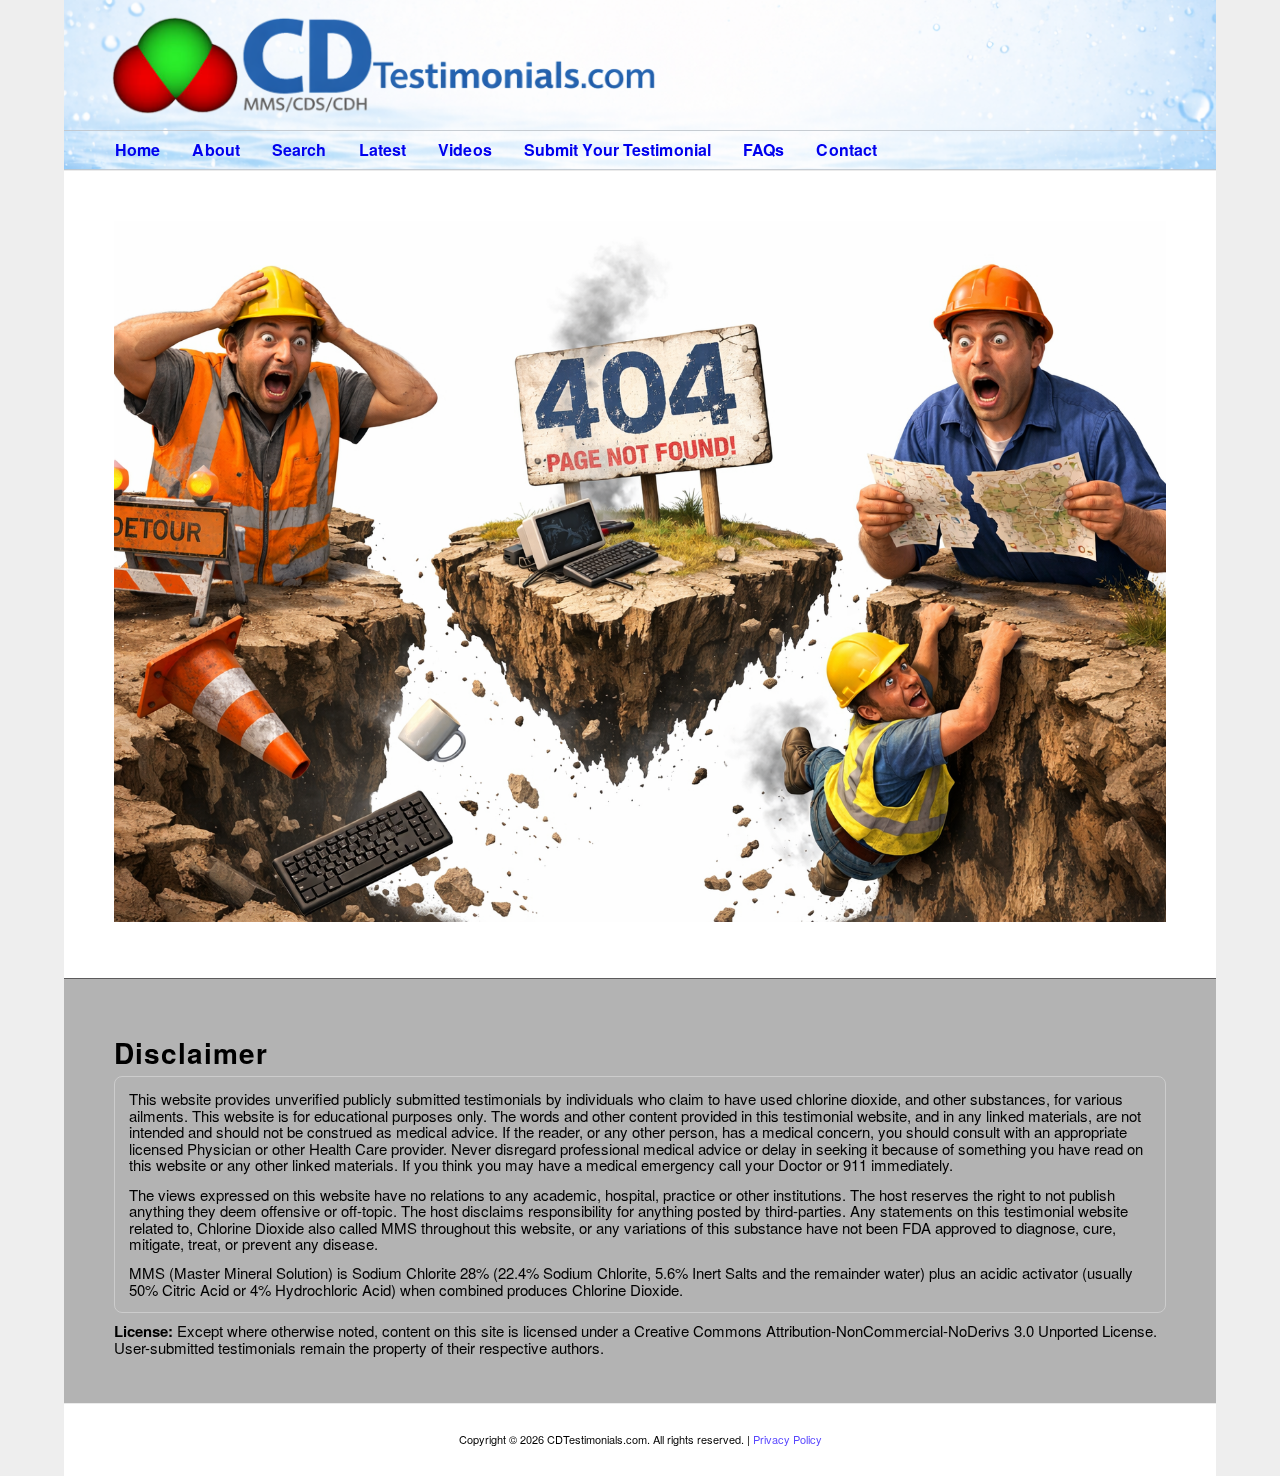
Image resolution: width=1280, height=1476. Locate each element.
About (216, 149)
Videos (465, 149)
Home (137, 149)
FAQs (763, 149)
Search (299, 149)
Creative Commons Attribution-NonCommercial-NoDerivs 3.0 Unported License (891, 1330)
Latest (383, 149)
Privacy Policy (787, 1439)
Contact (846, 149)
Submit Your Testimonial (617, 149)
